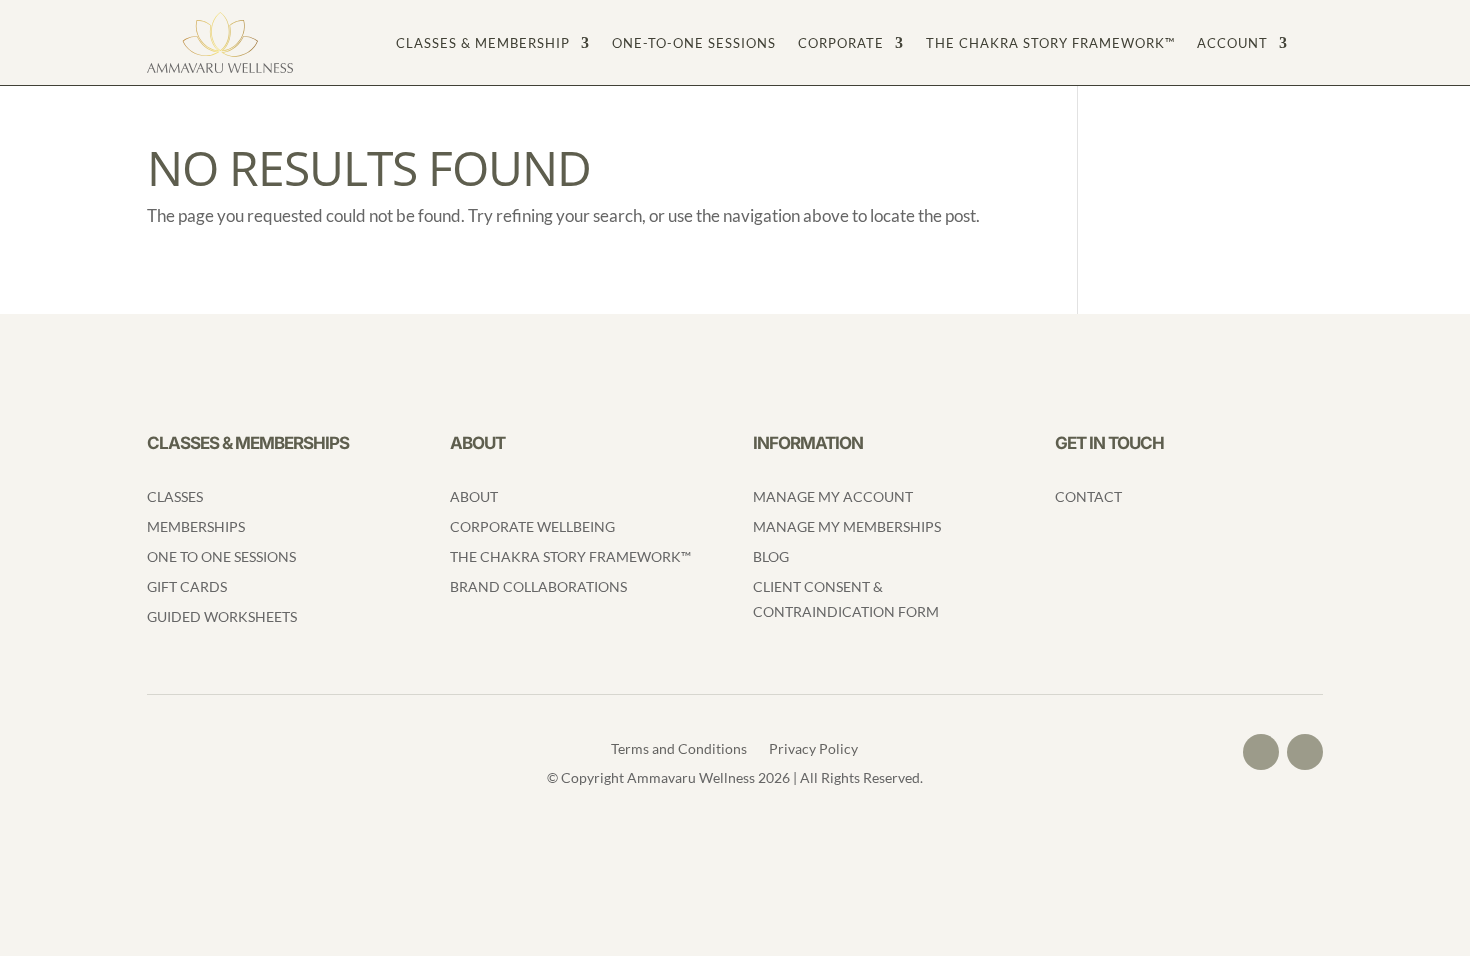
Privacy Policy (813, 749)
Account (1232, 43)
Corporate (841, 43)
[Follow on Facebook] (1261, 752)
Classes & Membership (483, 43)
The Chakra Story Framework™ (1050, 43)
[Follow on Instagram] (1305, 752)
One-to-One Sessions (694, 43)
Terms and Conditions (679, 749)
